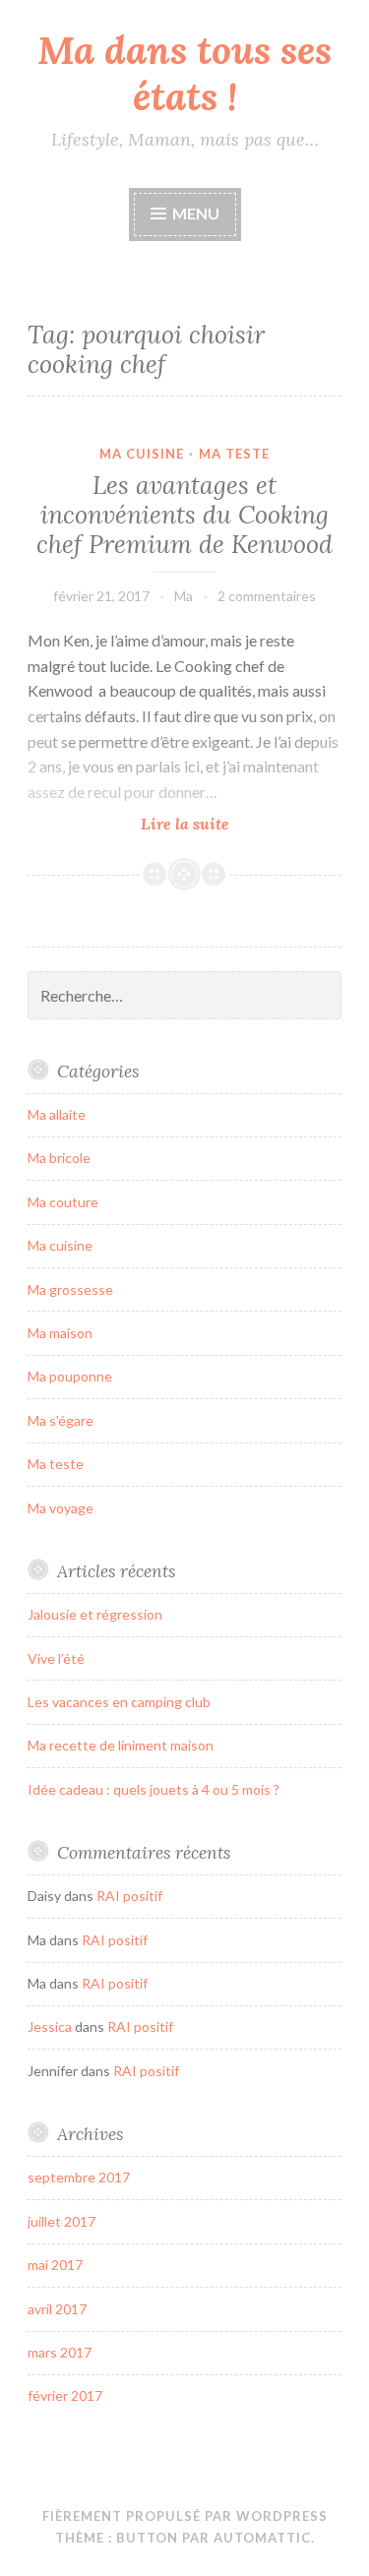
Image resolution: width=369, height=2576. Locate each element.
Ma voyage (61, 1508)
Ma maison (60, 1333)
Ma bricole (59, 1158)
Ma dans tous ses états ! (184, 73)
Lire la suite (236, 824)
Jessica (50, 2026)
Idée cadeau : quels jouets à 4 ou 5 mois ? (154, 1789)
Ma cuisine (142, 454)
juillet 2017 (61, 2221)
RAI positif (129, 1896)
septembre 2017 (79, 2177)
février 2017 (65, 2395)
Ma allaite (57, 1114)
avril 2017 (57, 2309)
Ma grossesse (70, 1289)
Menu (196, 213)
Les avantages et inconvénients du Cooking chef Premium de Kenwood (184, 515)
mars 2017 (60, 2352)
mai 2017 (55, 2265)
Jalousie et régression (95, 1614)
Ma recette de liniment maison (121, 1745)
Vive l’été (56, 1658)
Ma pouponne (70, 1376)
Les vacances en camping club (119, 1702)
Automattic (262, 2538)
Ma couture (63, 1202)
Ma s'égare (61, 1420)
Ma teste (234, 454)
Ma (184, 596)
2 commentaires (267, 596)
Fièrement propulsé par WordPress (185, 2516)
